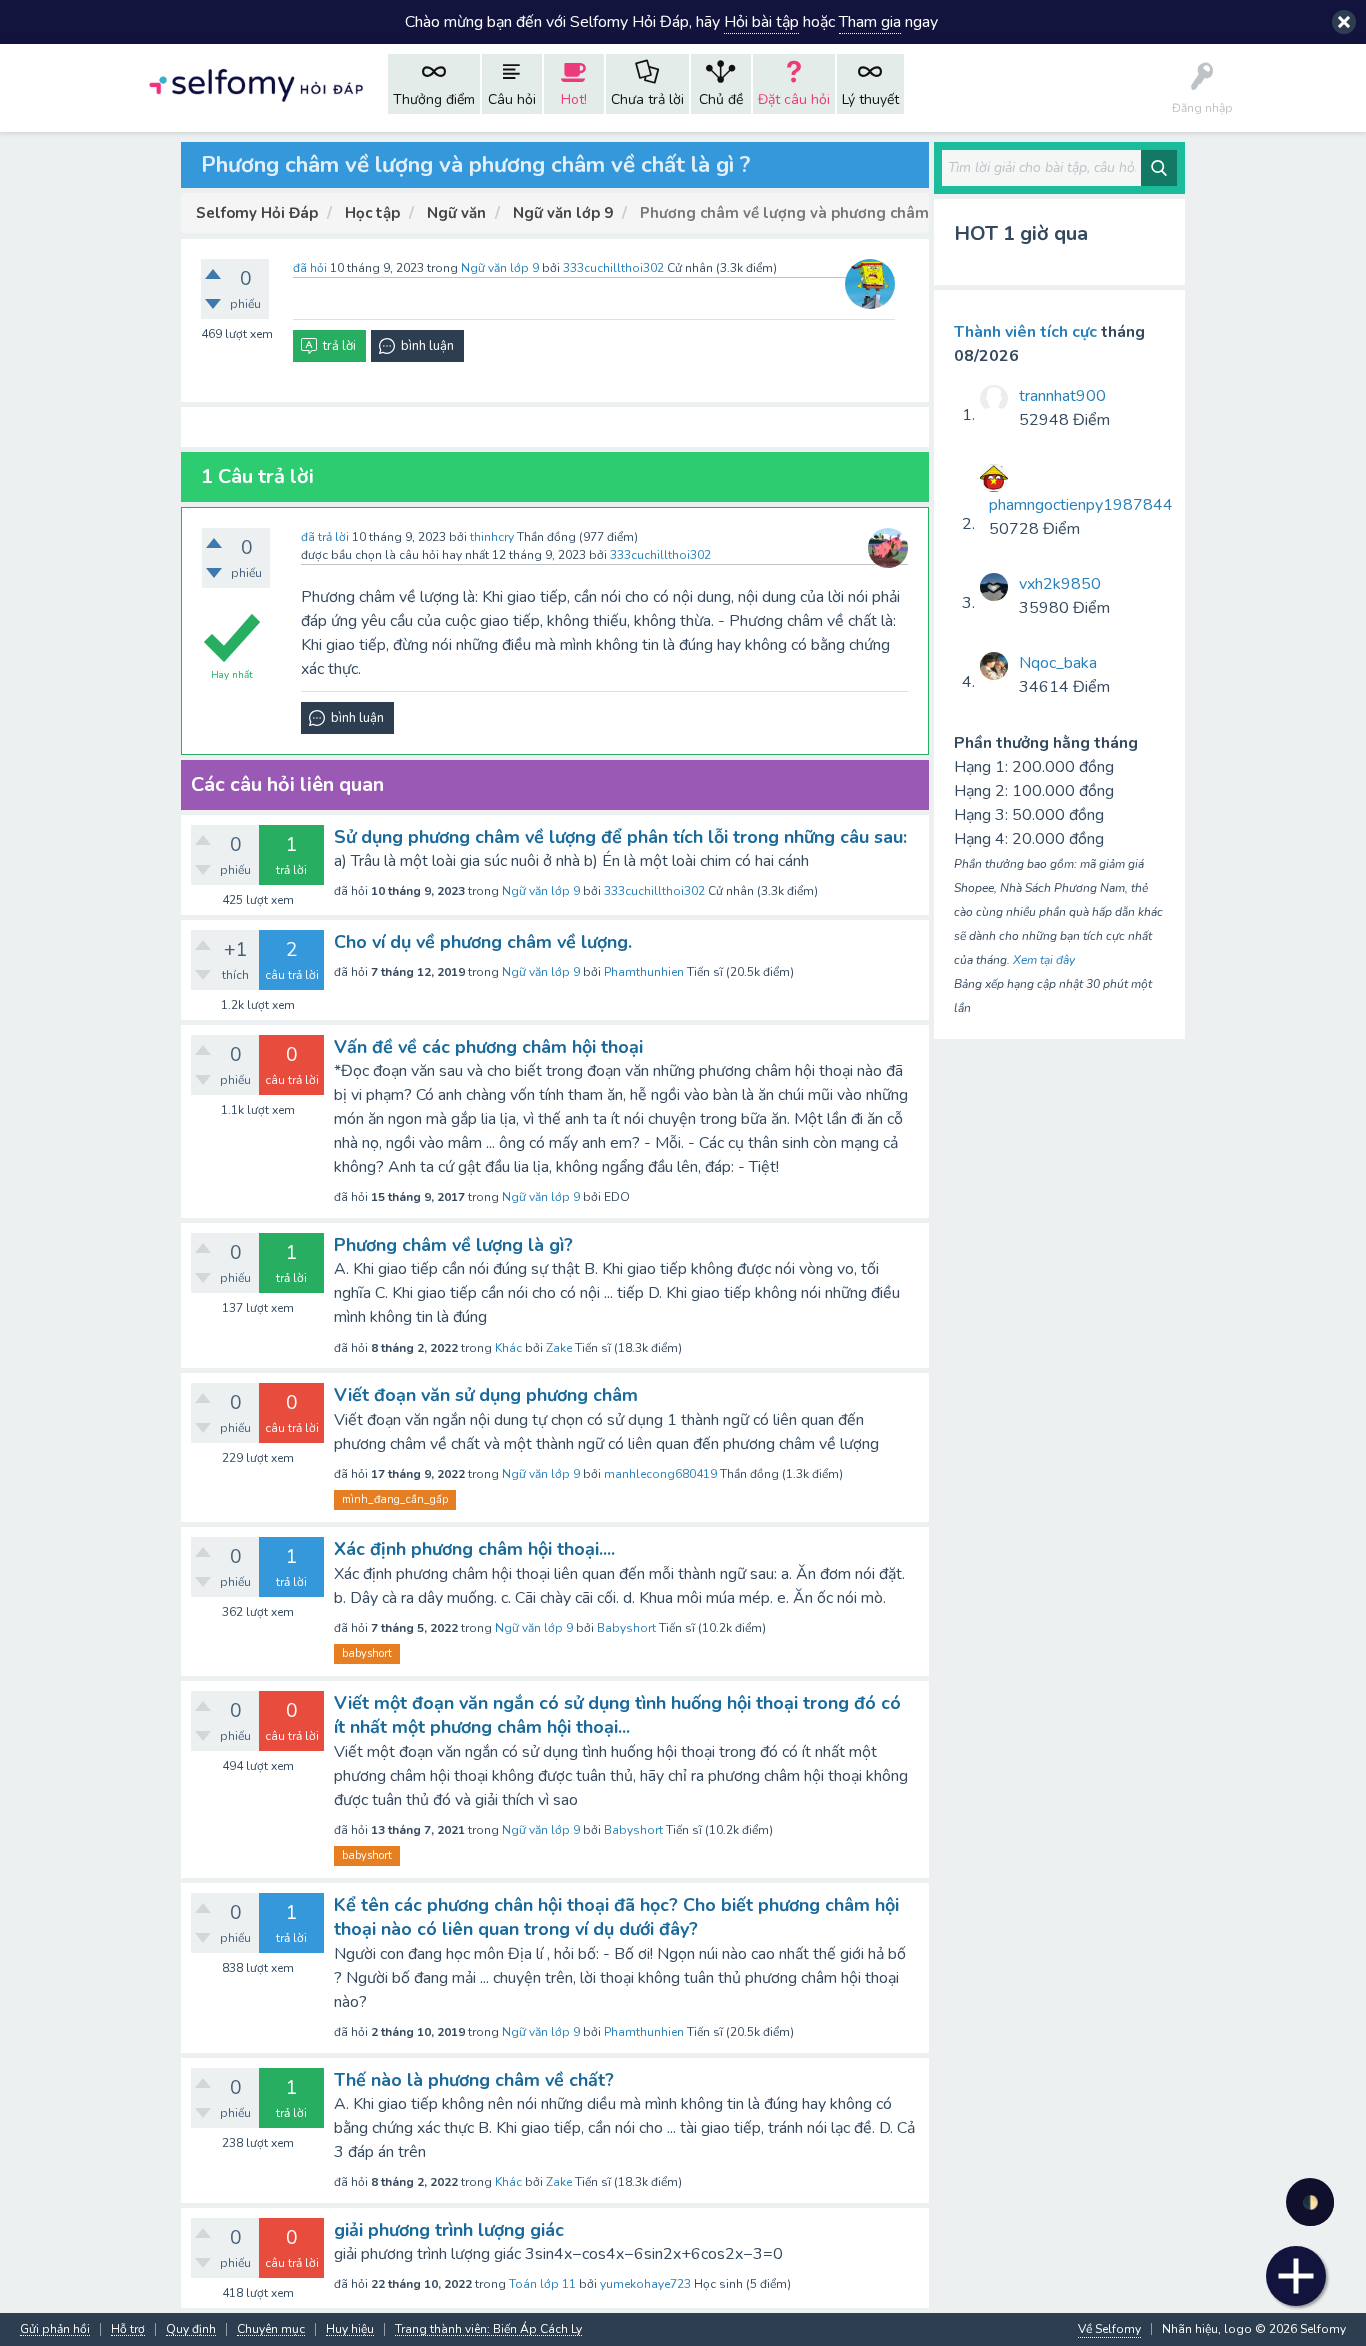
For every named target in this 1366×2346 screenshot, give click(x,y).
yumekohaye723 (645, 2284)
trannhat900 (1062, 396)
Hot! (574, 99)
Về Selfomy (1109, 2329)
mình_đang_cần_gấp (395, 1499)
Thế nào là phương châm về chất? (474, 2080)
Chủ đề (721, 99)
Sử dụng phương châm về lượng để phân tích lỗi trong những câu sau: (620, 837)
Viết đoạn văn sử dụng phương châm (486, 1395)
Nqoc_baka (1058, 663)
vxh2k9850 (1060, 584)
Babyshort (626, 1628)
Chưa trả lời (647, 99)
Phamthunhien (644, 972)
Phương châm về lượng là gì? (453, 1245)
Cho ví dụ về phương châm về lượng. (483, 942)
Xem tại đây (1044, 960)
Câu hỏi (512, 99)
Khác (508, 1348)
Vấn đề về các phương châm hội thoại (488, 1047)
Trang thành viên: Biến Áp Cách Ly (488, 2329)
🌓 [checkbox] (1310, 2202)
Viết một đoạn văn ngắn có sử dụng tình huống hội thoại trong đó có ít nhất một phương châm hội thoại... (617, 1715)
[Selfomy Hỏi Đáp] (256, 83)
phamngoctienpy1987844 (1081, 505)
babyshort (367, 1653)
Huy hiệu (350, 2329)
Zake (559, 1348)
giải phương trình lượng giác (449, 2230)
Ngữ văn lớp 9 (500, 268)
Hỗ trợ (128, 2329)
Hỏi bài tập (761, 22)
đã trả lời (325, 537)
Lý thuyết (870, 99)
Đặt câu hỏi (794, 99)
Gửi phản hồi (55, 2329)
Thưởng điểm (434, 99)
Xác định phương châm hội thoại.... (474, 1549)
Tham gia (870, 22)
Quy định (191, 2329)
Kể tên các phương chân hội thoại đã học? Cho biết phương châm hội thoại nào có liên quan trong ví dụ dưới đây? (616, 1917)
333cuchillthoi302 (654, 891)
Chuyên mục (271, 2329)
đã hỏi (310, 268)
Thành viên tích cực (1025, 332)
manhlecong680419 (660, 1474)
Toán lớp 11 (542, 2284)
